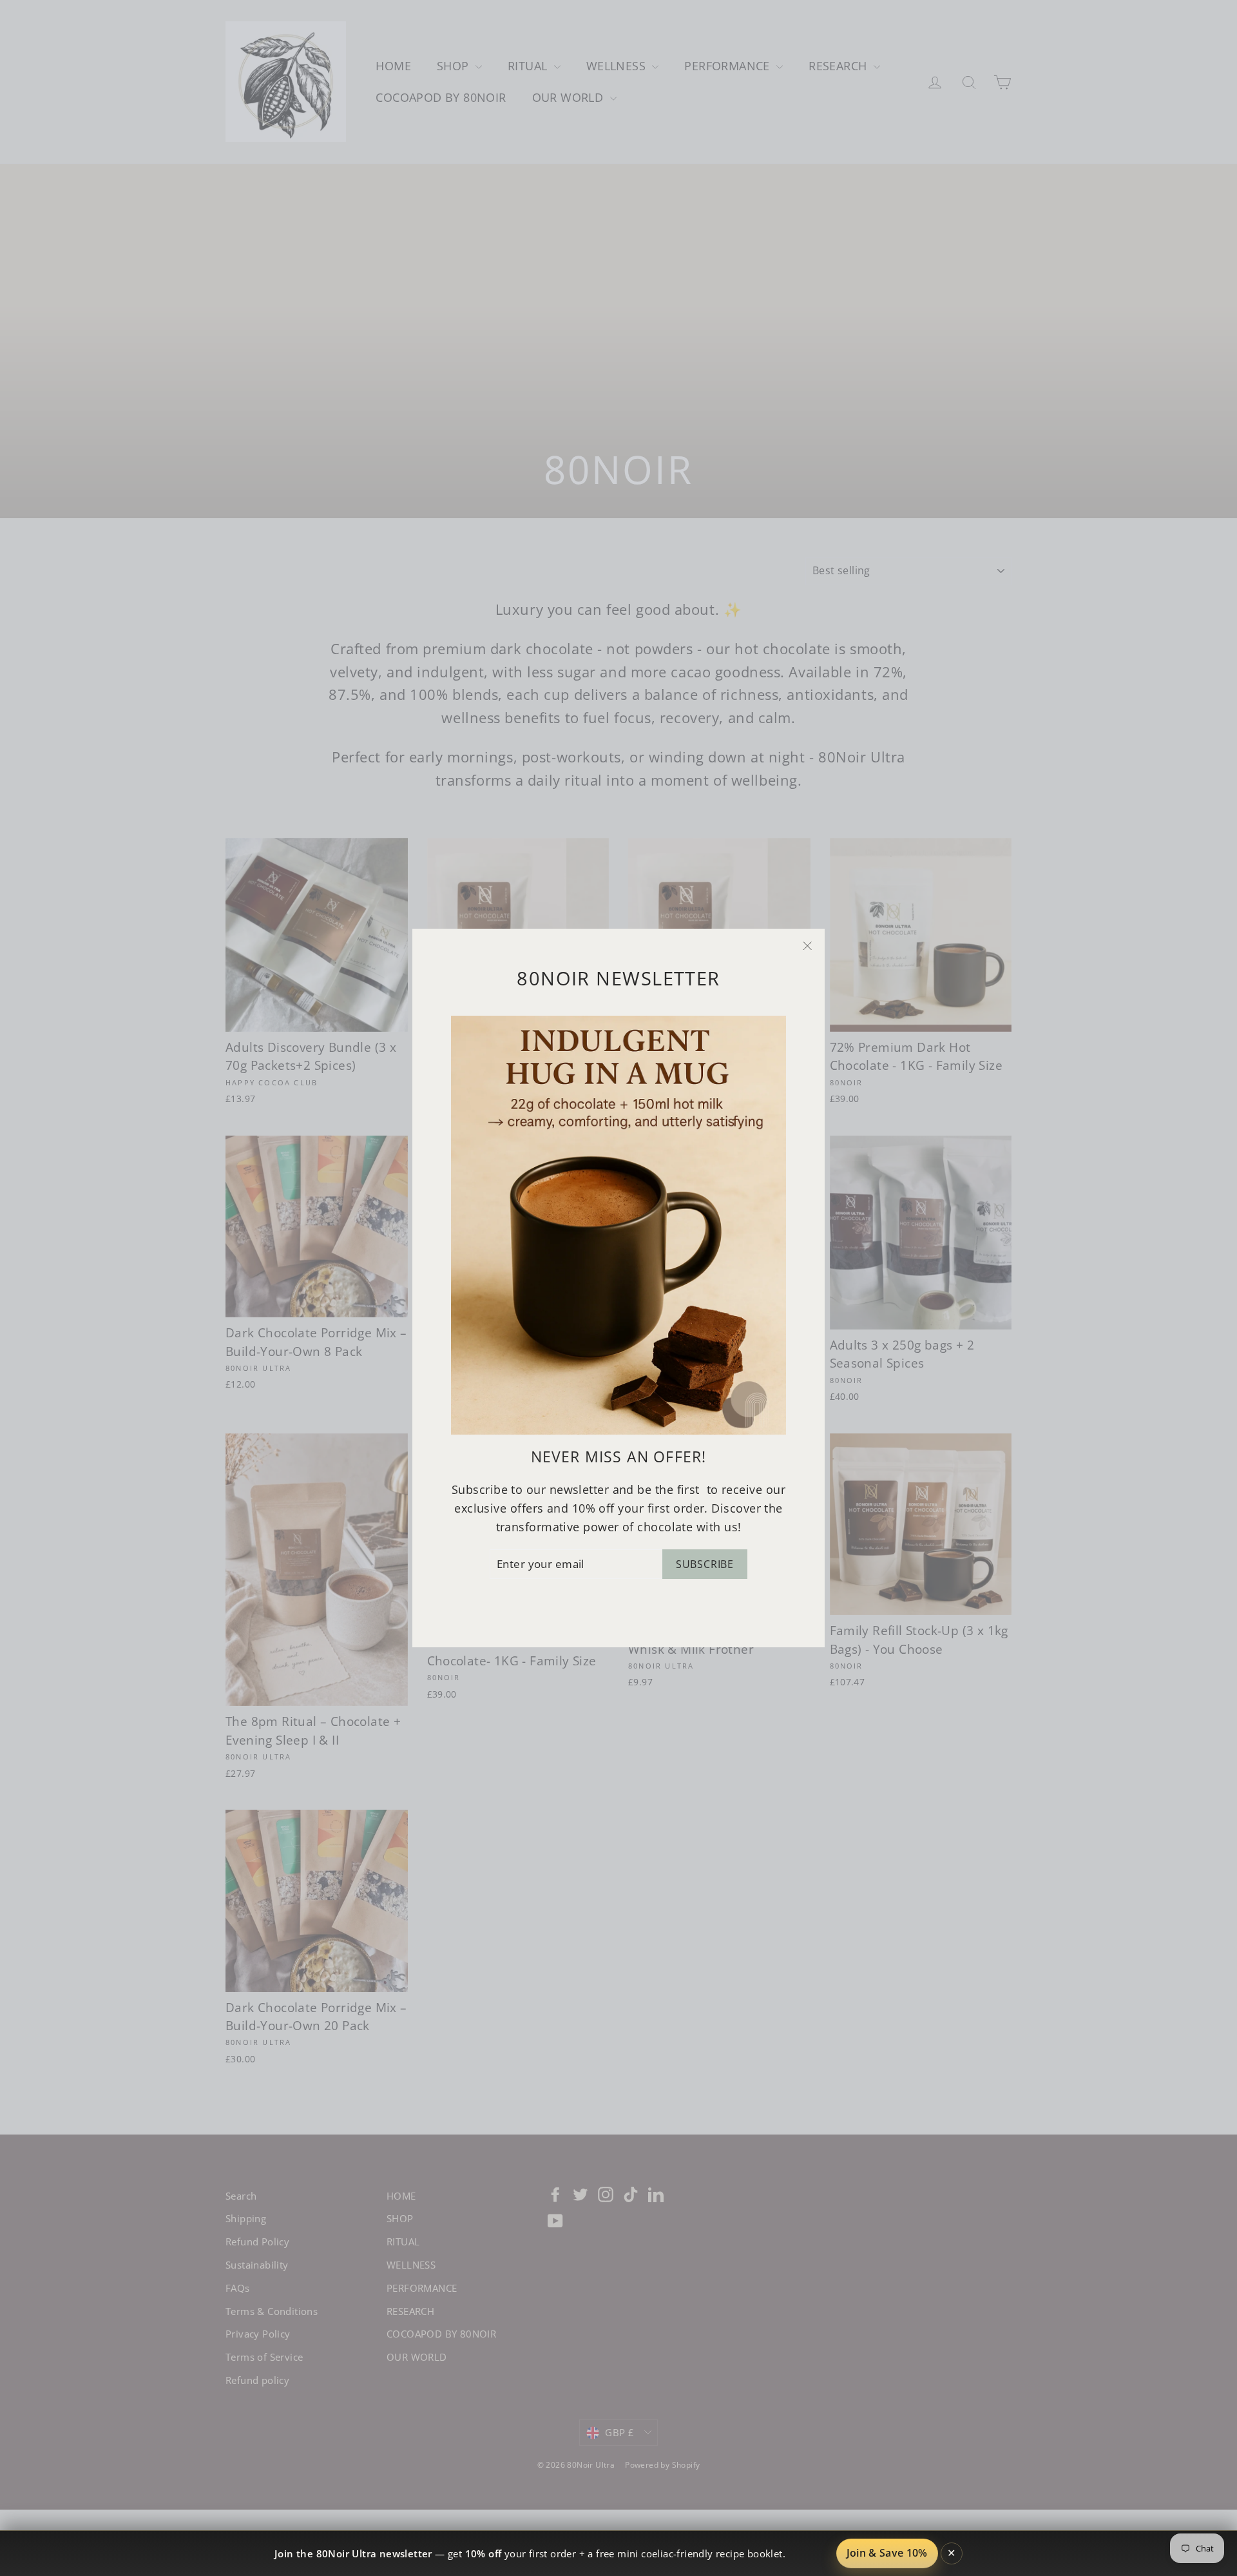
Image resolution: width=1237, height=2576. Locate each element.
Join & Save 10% (887, 2553)
